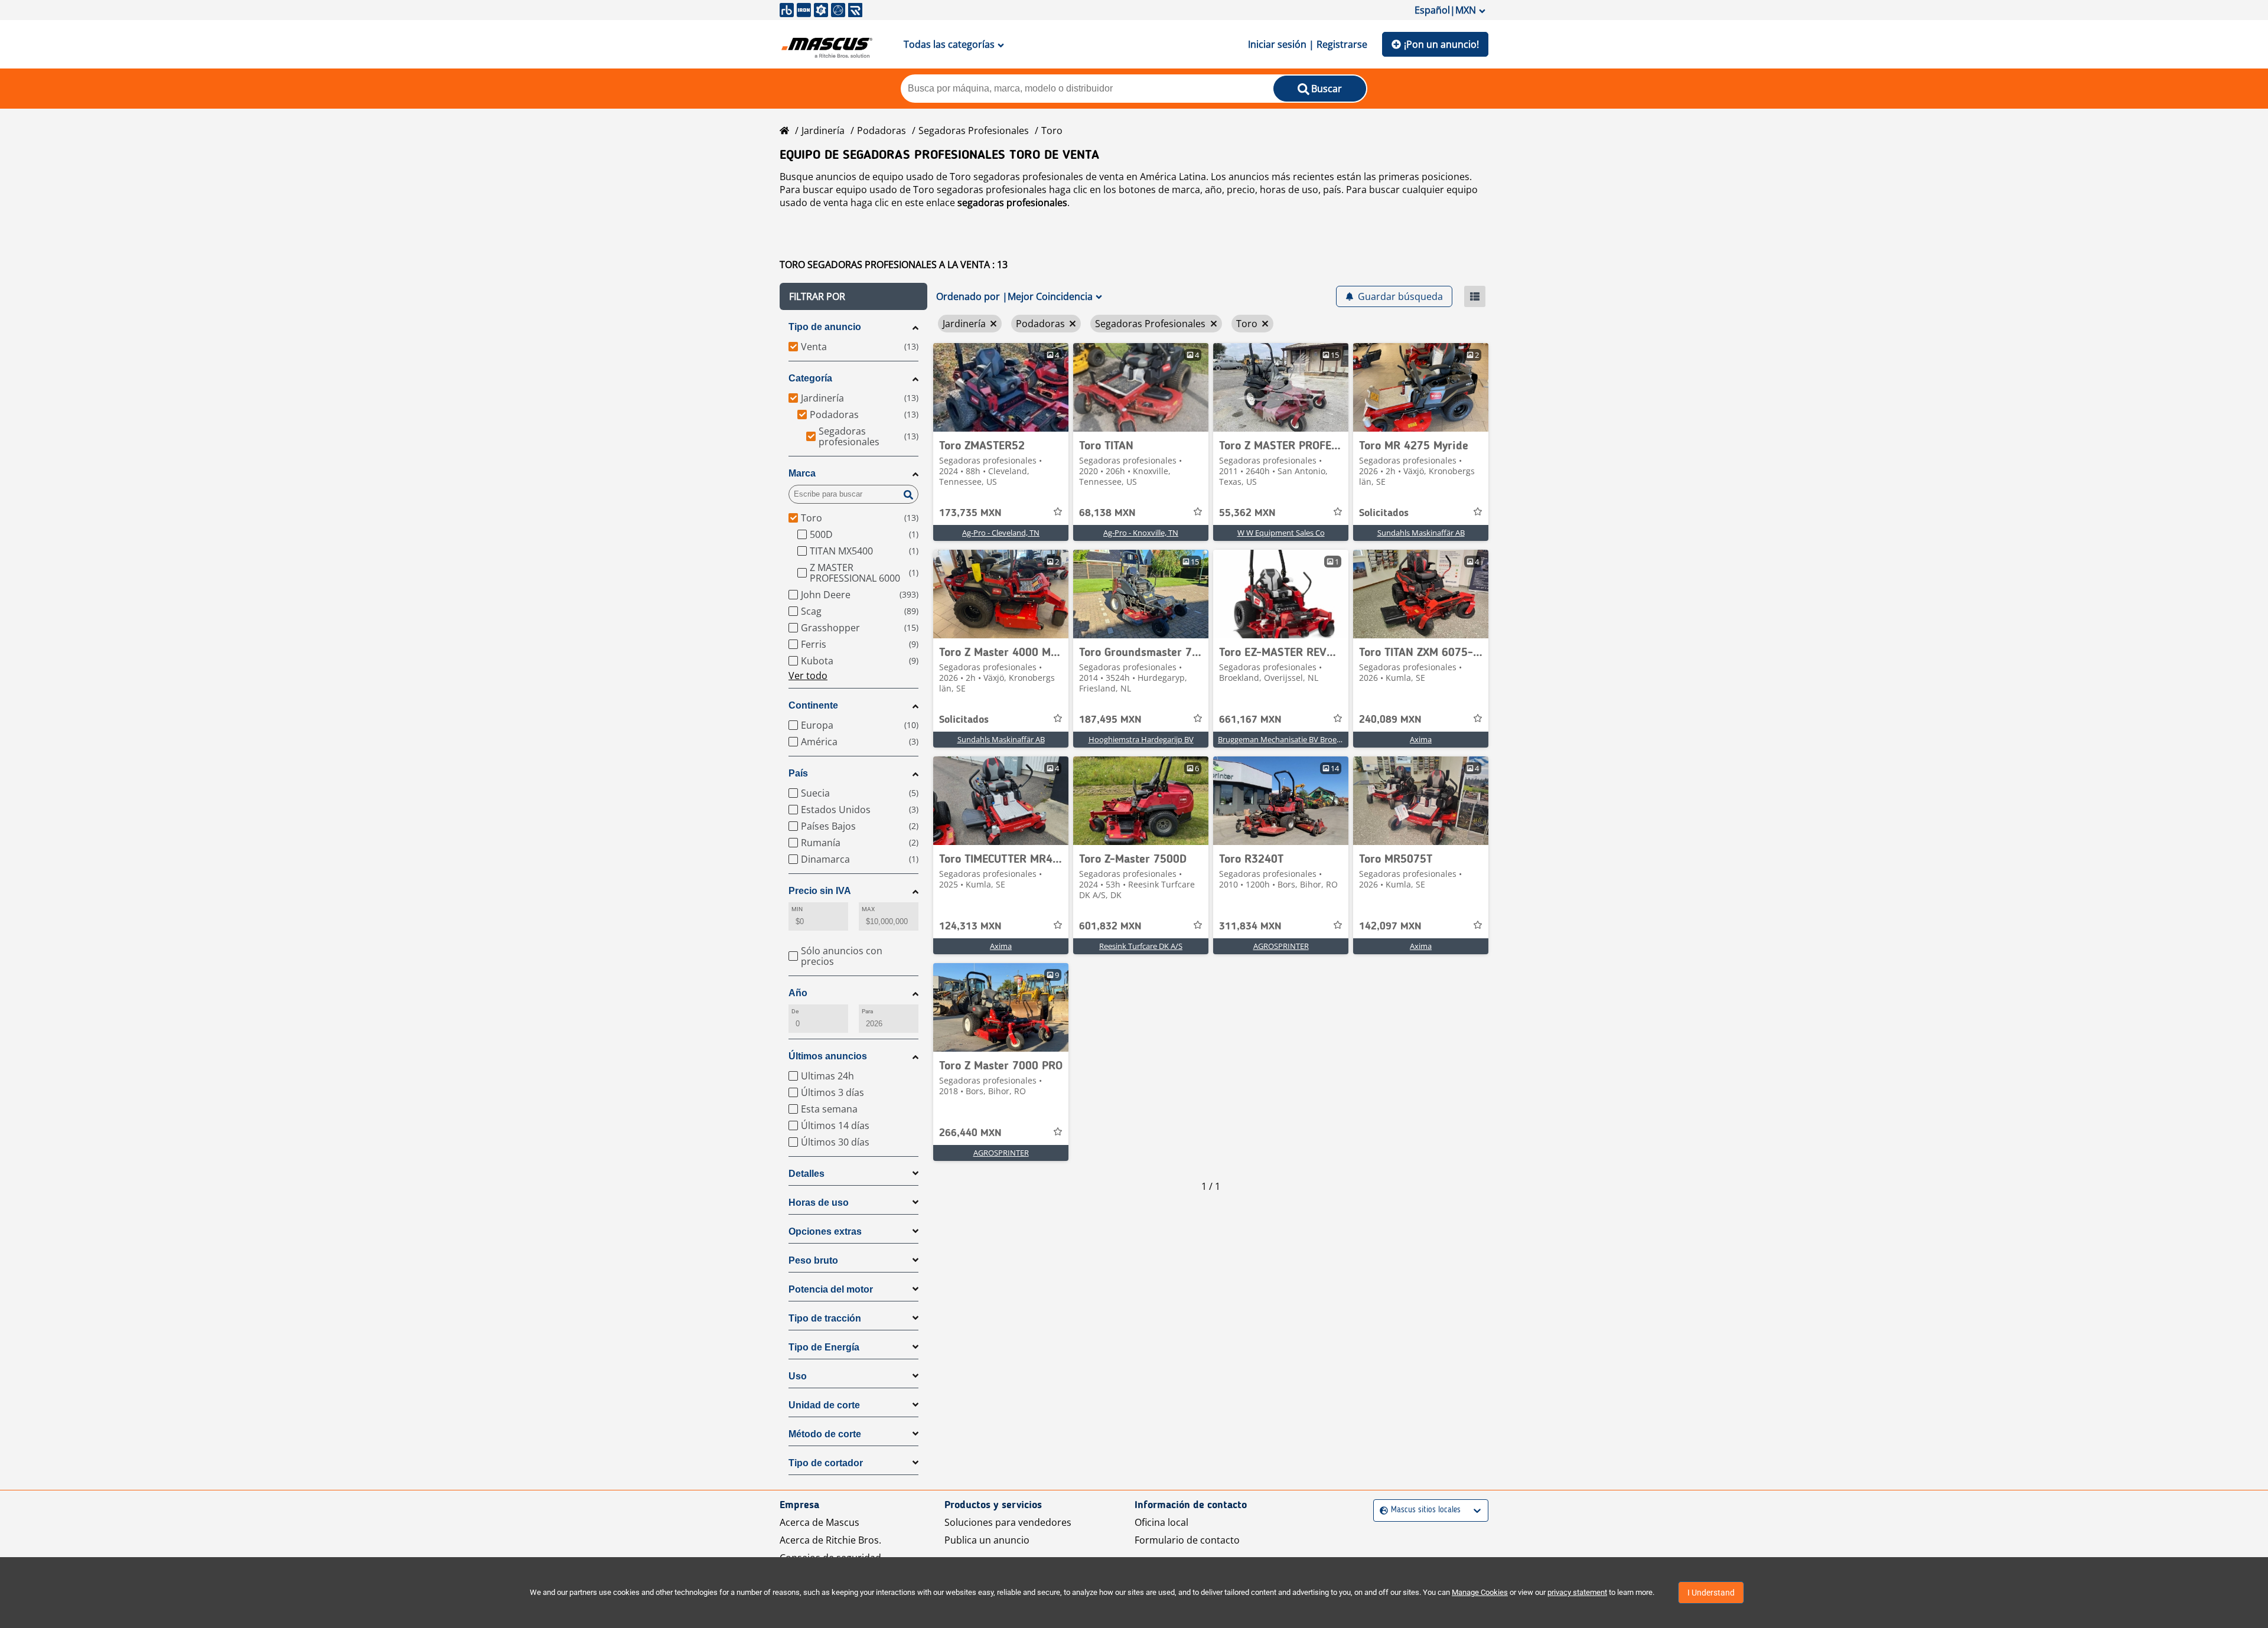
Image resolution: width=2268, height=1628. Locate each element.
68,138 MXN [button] (1107, 513)
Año (798, 993)
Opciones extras (825, 1231)
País (798, 773)
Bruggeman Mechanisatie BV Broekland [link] (1287, 739)
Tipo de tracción (825, 1318)
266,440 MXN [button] (970, 1133)
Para (867, 1011)
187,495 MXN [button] (1110, 720)
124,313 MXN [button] (970, 926)
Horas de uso (819, 1203)
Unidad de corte (824, 1405)
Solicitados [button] (1384, 513)
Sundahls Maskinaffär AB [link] (1421, 533)
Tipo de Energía (824, 1347)
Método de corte (825, 1434)
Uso (798, 1376)
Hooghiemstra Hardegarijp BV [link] (1141, 739)
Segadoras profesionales (974, 130)
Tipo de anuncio (825, 327)
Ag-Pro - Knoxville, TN (1141, 533)
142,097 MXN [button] (1390, 926)
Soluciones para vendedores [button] (1008, 1522)
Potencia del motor (831, 1289)
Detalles (806, 1174)
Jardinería (823, 130)
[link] (1001, 387)
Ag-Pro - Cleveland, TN (1001, 533)
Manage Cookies (1480, 1592)
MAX (868, 909)
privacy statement (1577, 1592)
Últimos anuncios (828, 1056)
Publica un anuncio (987, 1540)
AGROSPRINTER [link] (1281, 946)
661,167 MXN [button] (1250, 720)
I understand (1711, 1593)
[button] (853, 296)
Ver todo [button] (808, 676)
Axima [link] (1421, 739)
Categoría (810, 378)
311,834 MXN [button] (1250, 926)
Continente (813, 705)
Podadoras (882, 130)
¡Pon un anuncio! (1441, 44)
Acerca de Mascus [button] (819, 1522)
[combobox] (1381, 1510)
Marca (802, 473)
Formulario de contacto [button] (1187, 1540)
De (795, 1011)
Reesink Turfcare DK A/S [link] (1141, 946)
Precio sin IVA (820, 891)
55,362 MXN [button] (1247, 513)
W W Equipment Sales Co (1281, 533)
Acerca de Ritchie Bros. (830, 1540)
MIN (797, 909)
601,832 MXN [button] (1110, 926)
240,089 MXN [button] (1390, 720)
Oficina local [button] (1161, 1522)
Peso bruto (813, 1260)
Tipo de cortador (826, 1463)
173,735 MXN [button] (970, 513)
